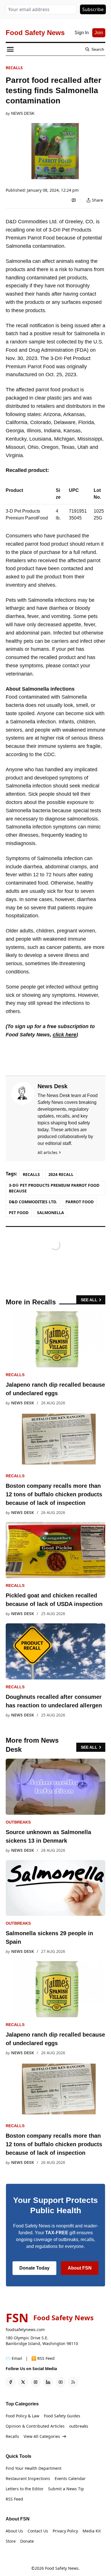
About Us (14, 2531)
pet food (19, 1213)
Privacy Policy (65, 2531)
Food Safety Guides (62, 2416)
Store (11, 2541)
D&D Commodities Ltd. (33, 1202)
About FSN (80, 2268)
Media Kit (92, 2531)
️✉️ (14, 2358)
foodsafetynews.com (25, 2330)
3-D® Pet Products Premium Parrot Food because (54, 1188)
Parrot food (80, 1202)
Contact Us (38, 2531)
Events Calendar (70, 2478)
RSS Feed (14, 2499)
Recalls (14, 68)
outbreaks (18, 1822)
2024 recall (61, 1174)
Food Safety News (62, 2568)
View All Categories (42, 2436)
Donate (27, 2541)
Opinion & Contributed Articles (35, 2426)
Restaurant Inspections (28, 2478)
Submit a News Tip (66, 2489)
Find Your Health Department (34, 2468)
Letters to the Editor (25, 2489)
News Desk (23, 113)
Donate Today (34, 2268)
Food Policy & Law (22, 2416)
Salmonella (51, 1213)
